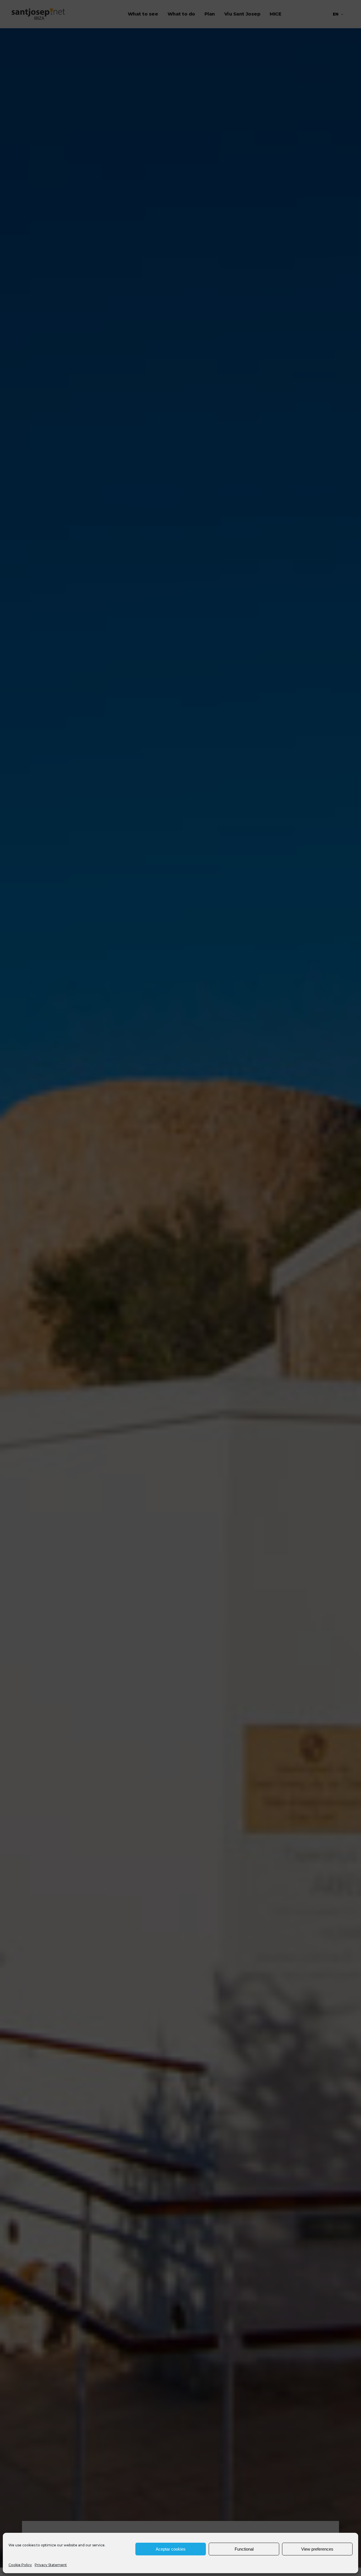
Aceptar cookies (171, 2549)
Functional (244, 2549)
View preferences (317, 2549)
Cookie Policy (20, 2565)
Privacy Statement (51, 2565)
